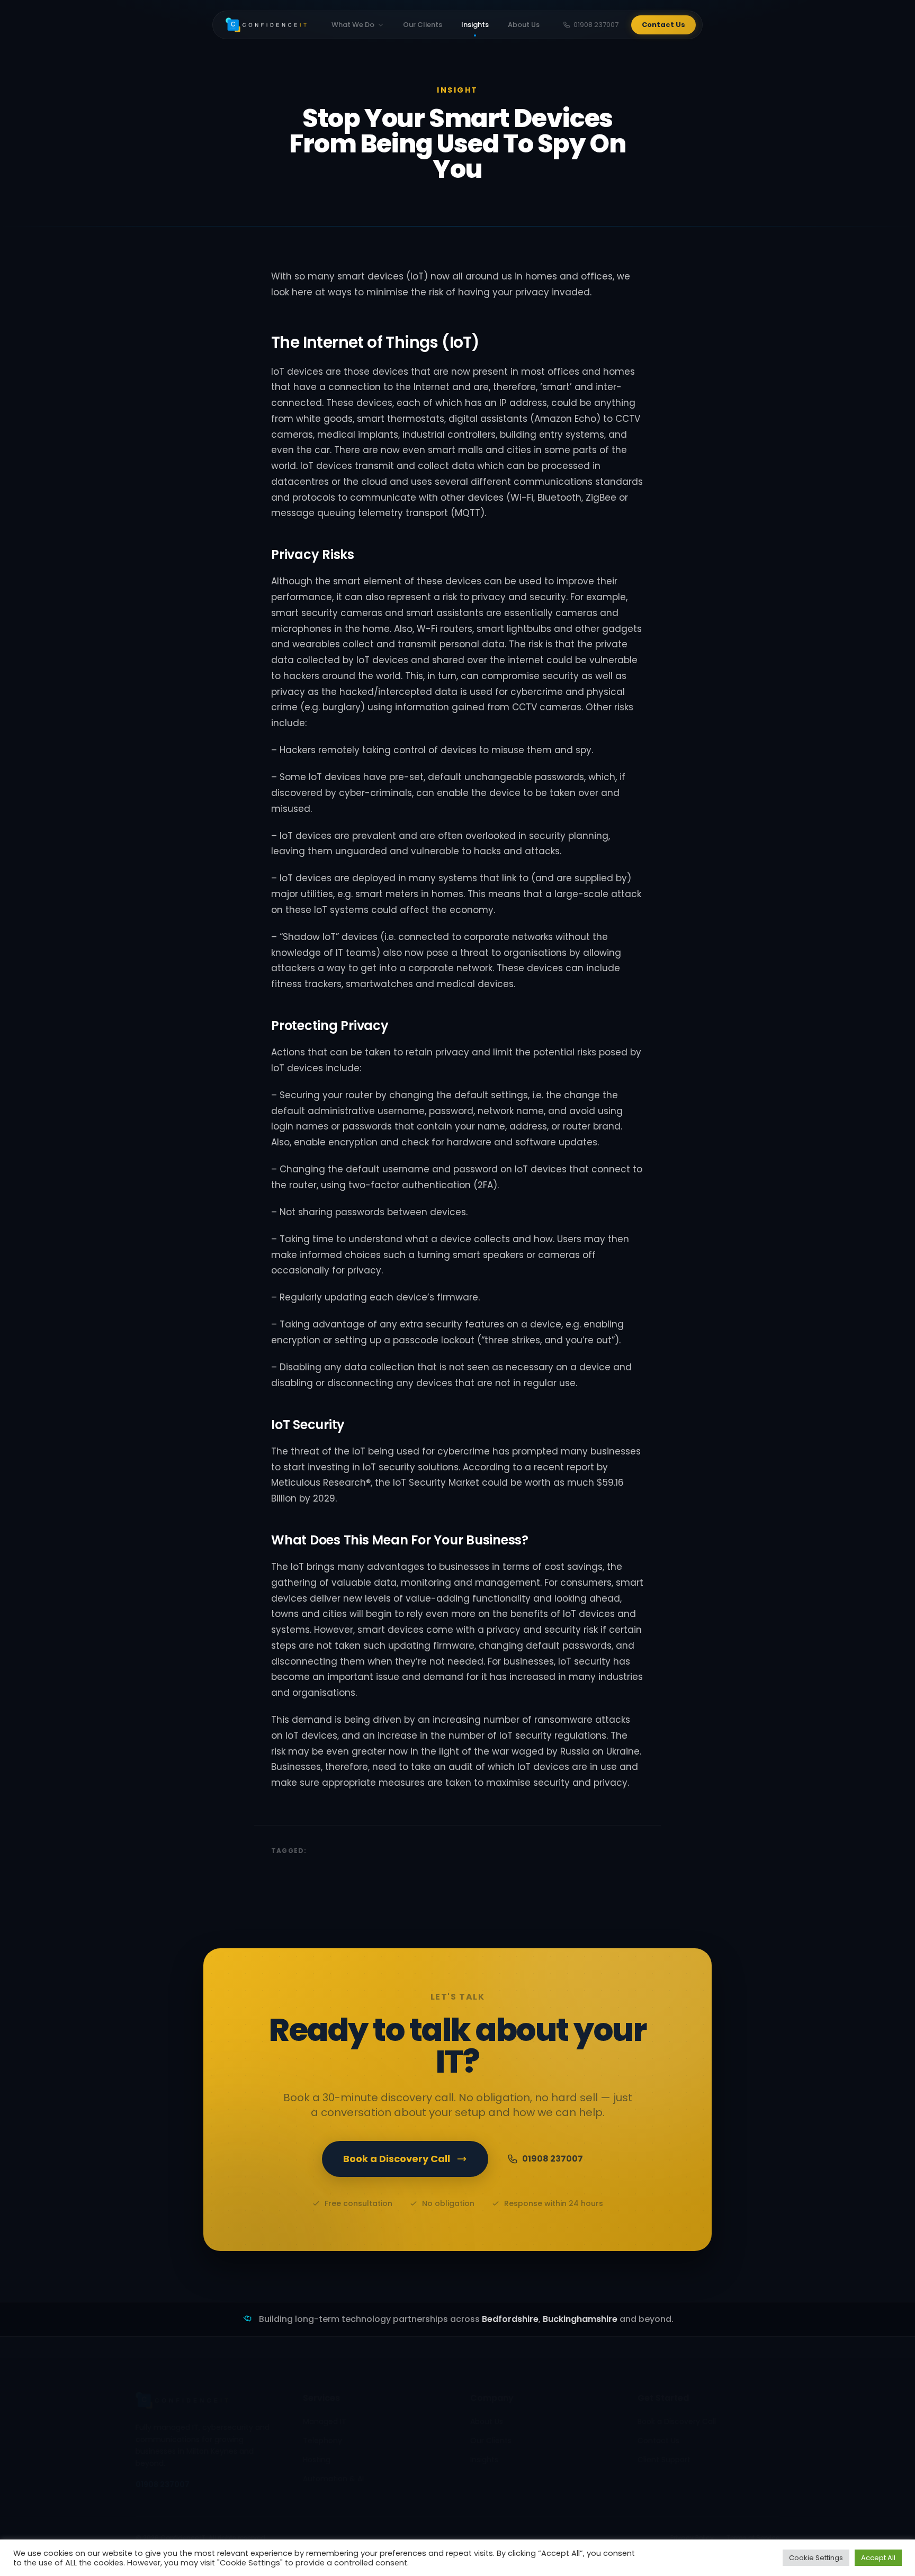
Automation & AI (333, 2479)
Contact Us (663, 25)
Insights (475, 25)
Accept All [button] (878, 2558)
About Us (524, 25)
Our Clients (423, 25)
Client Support (664, 2460)
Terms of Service (753, 2538)
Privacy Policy (692, 2538)
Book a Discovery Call (397, 2159)
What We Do (353, 25)
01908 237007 (596, 25)
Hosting (317, 2460)
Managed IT (325, 2421)
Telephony (322, 2441)
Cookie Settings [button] (816, 2558)
